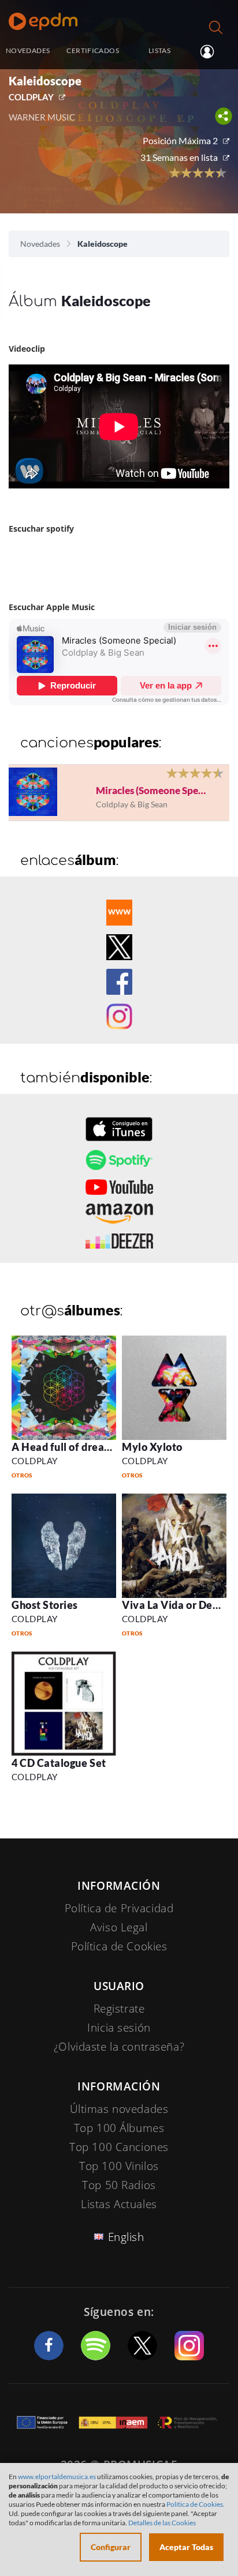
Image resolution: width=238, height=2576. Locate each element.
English (126, 2237)
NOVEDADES (28, 50)
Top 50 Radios (119, 2185)
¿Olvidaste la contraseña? (119, 2047)
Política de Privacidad (119, 1908)
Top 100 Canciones (119, 2147)
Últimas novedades (119, 2109)
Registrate (119, 2009)
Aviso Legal (119, 1927)
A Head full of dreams (65, 1447)
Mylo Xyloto (152, 1447)
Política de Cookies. (196, 2504)
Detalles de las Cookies (162, 2523)
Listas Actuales (119, 2204)
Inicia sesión (212, 51)
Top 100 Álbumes (119, 2128)
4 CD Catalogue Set (59, 1763)
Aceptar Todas (186, 2547)
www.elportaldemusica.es (57, 2477)
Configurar (111, 2547)
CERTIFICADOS (92, 50)
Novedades (40, 244)
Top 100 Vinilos (119, 2166)
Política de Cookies (119, 1946)
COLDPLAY (31, 97)
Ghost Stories (45, 1605)
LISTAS (159, 50)
